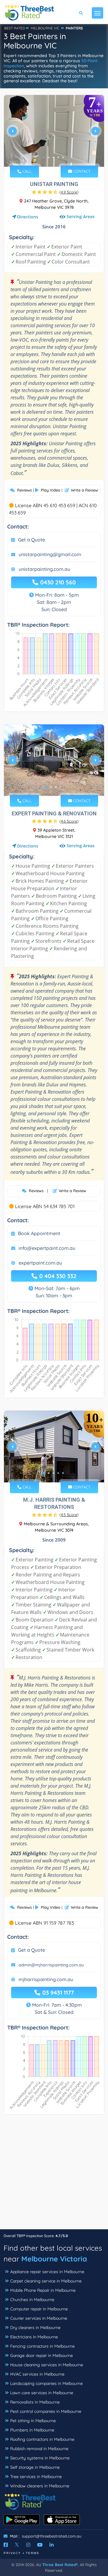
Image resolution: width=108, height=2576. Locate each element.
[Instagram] (28, 2545)
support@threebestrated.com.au (52, 2536)
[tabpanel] (54, 133)
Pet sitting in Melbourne (33, 2421)
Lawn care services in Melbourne (42, 2393)
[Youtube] (40, 2545)
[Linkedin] (52, 2545)
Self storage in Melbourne (35, 2467)
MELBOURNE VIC (45, 28)
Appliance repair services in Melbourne (47, 2272)
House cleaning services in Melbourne (47, 2365)
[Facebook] (6, 2545)
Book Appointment (39, 1233)
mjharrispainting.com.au (46, 1979)
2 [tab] (49, 157)
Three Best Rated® (60, 2565)
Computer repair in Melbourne (39, 2309)
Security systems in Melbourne (40, 2458)
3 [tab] (53, 157)
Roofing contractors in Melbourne (42, 2439)
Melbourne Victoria (54, 2259)
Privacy (12, 2553)
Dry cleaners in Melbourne (35, 2328)
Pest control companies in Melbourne (46, 2411)
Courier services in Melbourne (39, 2318)
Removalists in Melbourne (35, 2402)
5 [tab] (63, 157)
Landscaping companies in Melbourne (46, 2383)
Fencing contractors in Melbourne (42, 2346)
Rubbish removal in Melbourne (39, 2449)
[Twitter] (17, 2545)
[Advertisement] (54, 2175)
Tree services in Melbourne (36, 2477)
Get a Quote (31, 540)
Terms (33, 2553)
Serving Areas (80, 216)
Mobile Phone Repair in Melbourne (43, 2290)
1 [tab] (44, 157)
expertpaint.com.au (40, 1263)
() (69, 192)
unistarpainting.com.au (44, 569)
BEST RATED (15, 28)
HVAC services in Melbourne (37, 2374)
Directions (28, 217)
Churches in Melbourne (32, 2300)
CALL (26, 171)
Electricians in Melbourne (34, 2337)
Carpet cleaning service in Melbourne (46, 2281)
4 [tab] (58, 157)
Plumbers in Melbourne (32, 2430)
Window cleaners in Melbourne (40, 2486)
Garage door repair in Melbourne (42, 2355)
